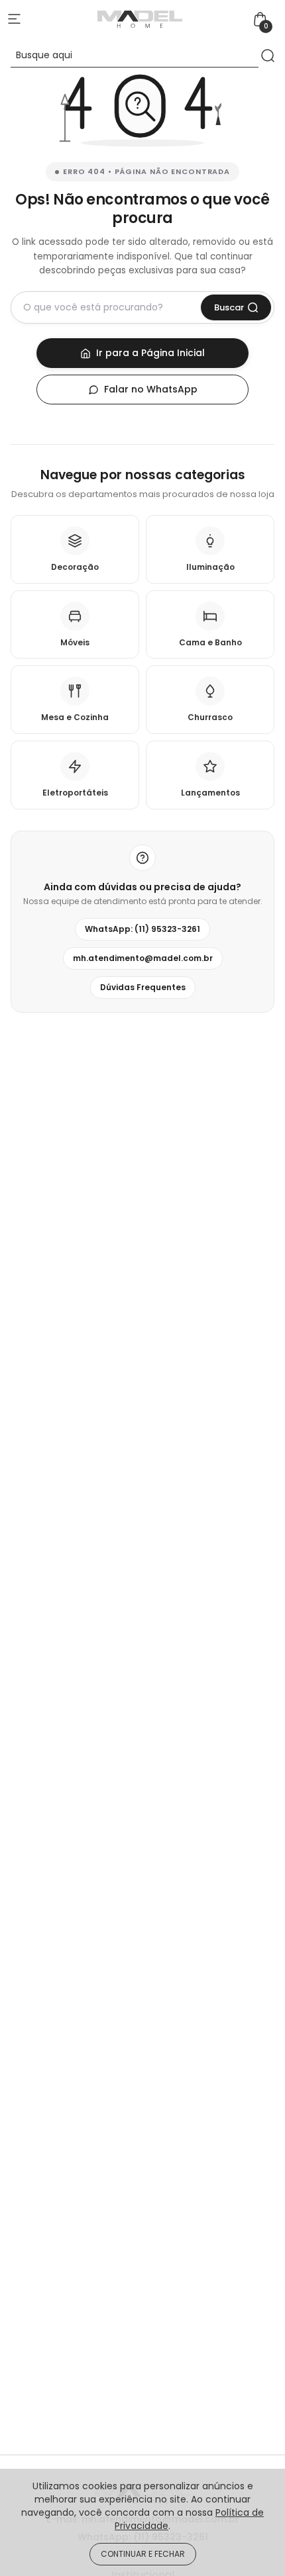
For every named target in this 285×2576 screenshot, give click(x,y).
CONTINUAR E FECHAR (143, 2554)
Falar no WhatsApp (151, 389)
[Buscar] (268, 55)
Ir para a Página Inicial (150, 353)
